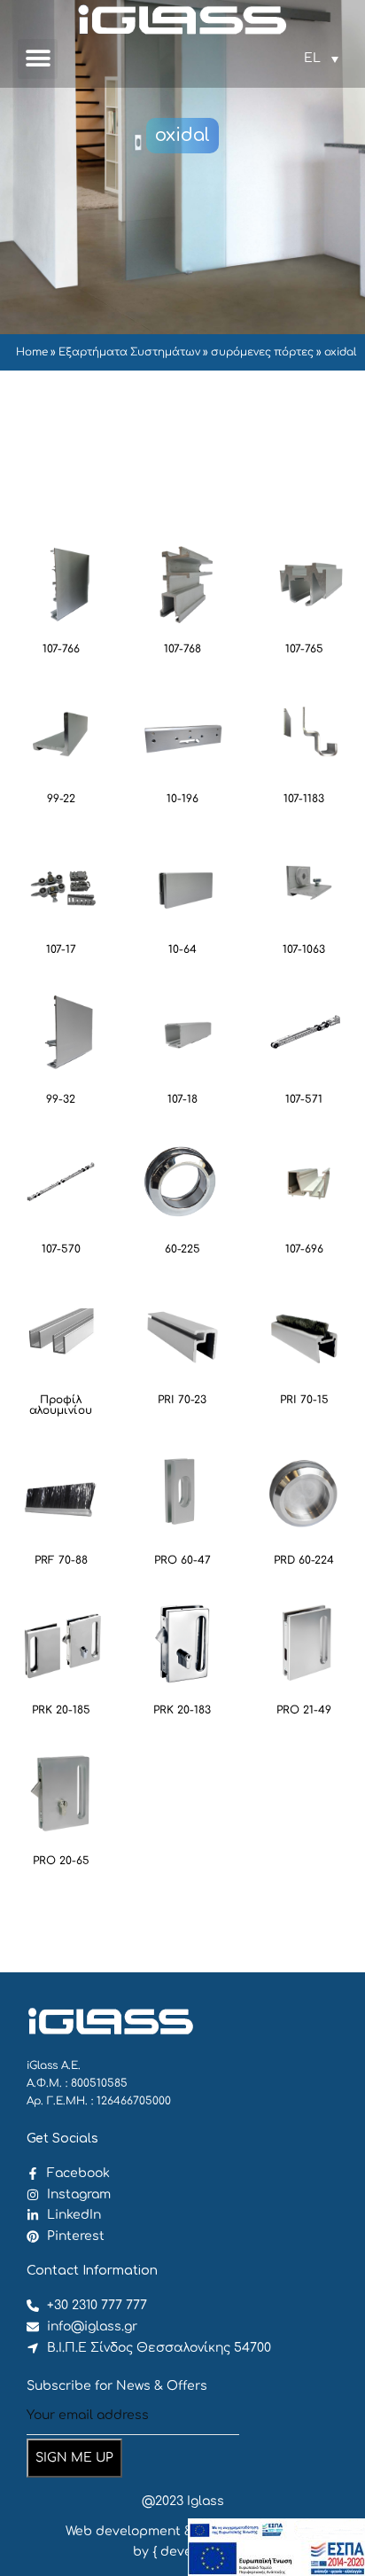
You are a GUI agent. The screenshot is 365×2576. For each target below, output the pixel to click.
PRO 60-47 (182, 1560)
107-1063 (304, 949)
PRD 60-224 (304, 1560)
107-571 (304, 1099)
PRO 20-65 (61, 1861)
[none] (321, 59)
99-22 (61, 799)
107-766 (61, 649)
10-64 (182, 949)
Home (32, 352)
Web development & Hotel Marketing (183, 2531)
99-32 (61, 1099)
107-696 (304, 1249)
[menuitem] (321, 59)
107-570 (61, 1249)
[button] (38, 59)
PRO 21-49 (304, 1710)
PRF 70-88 (61, 1560)
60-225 (182, 1249)
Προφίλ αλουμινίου (61, 1405)
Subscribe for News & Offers (117, 2386)
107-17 (61, 949)
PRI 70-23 (182, 1400)
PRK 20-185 (61, 1710)
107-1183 (304, 799)
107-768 (182, 649)
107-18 (182, 1099)
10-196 (182, 799)
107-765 (304, 649)
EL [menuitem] (312, 58)
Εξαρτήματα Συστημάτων (129, 352)
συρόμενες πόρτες (262, 352)
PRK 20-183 (182, 1710)
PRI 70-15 (304, 1400)
